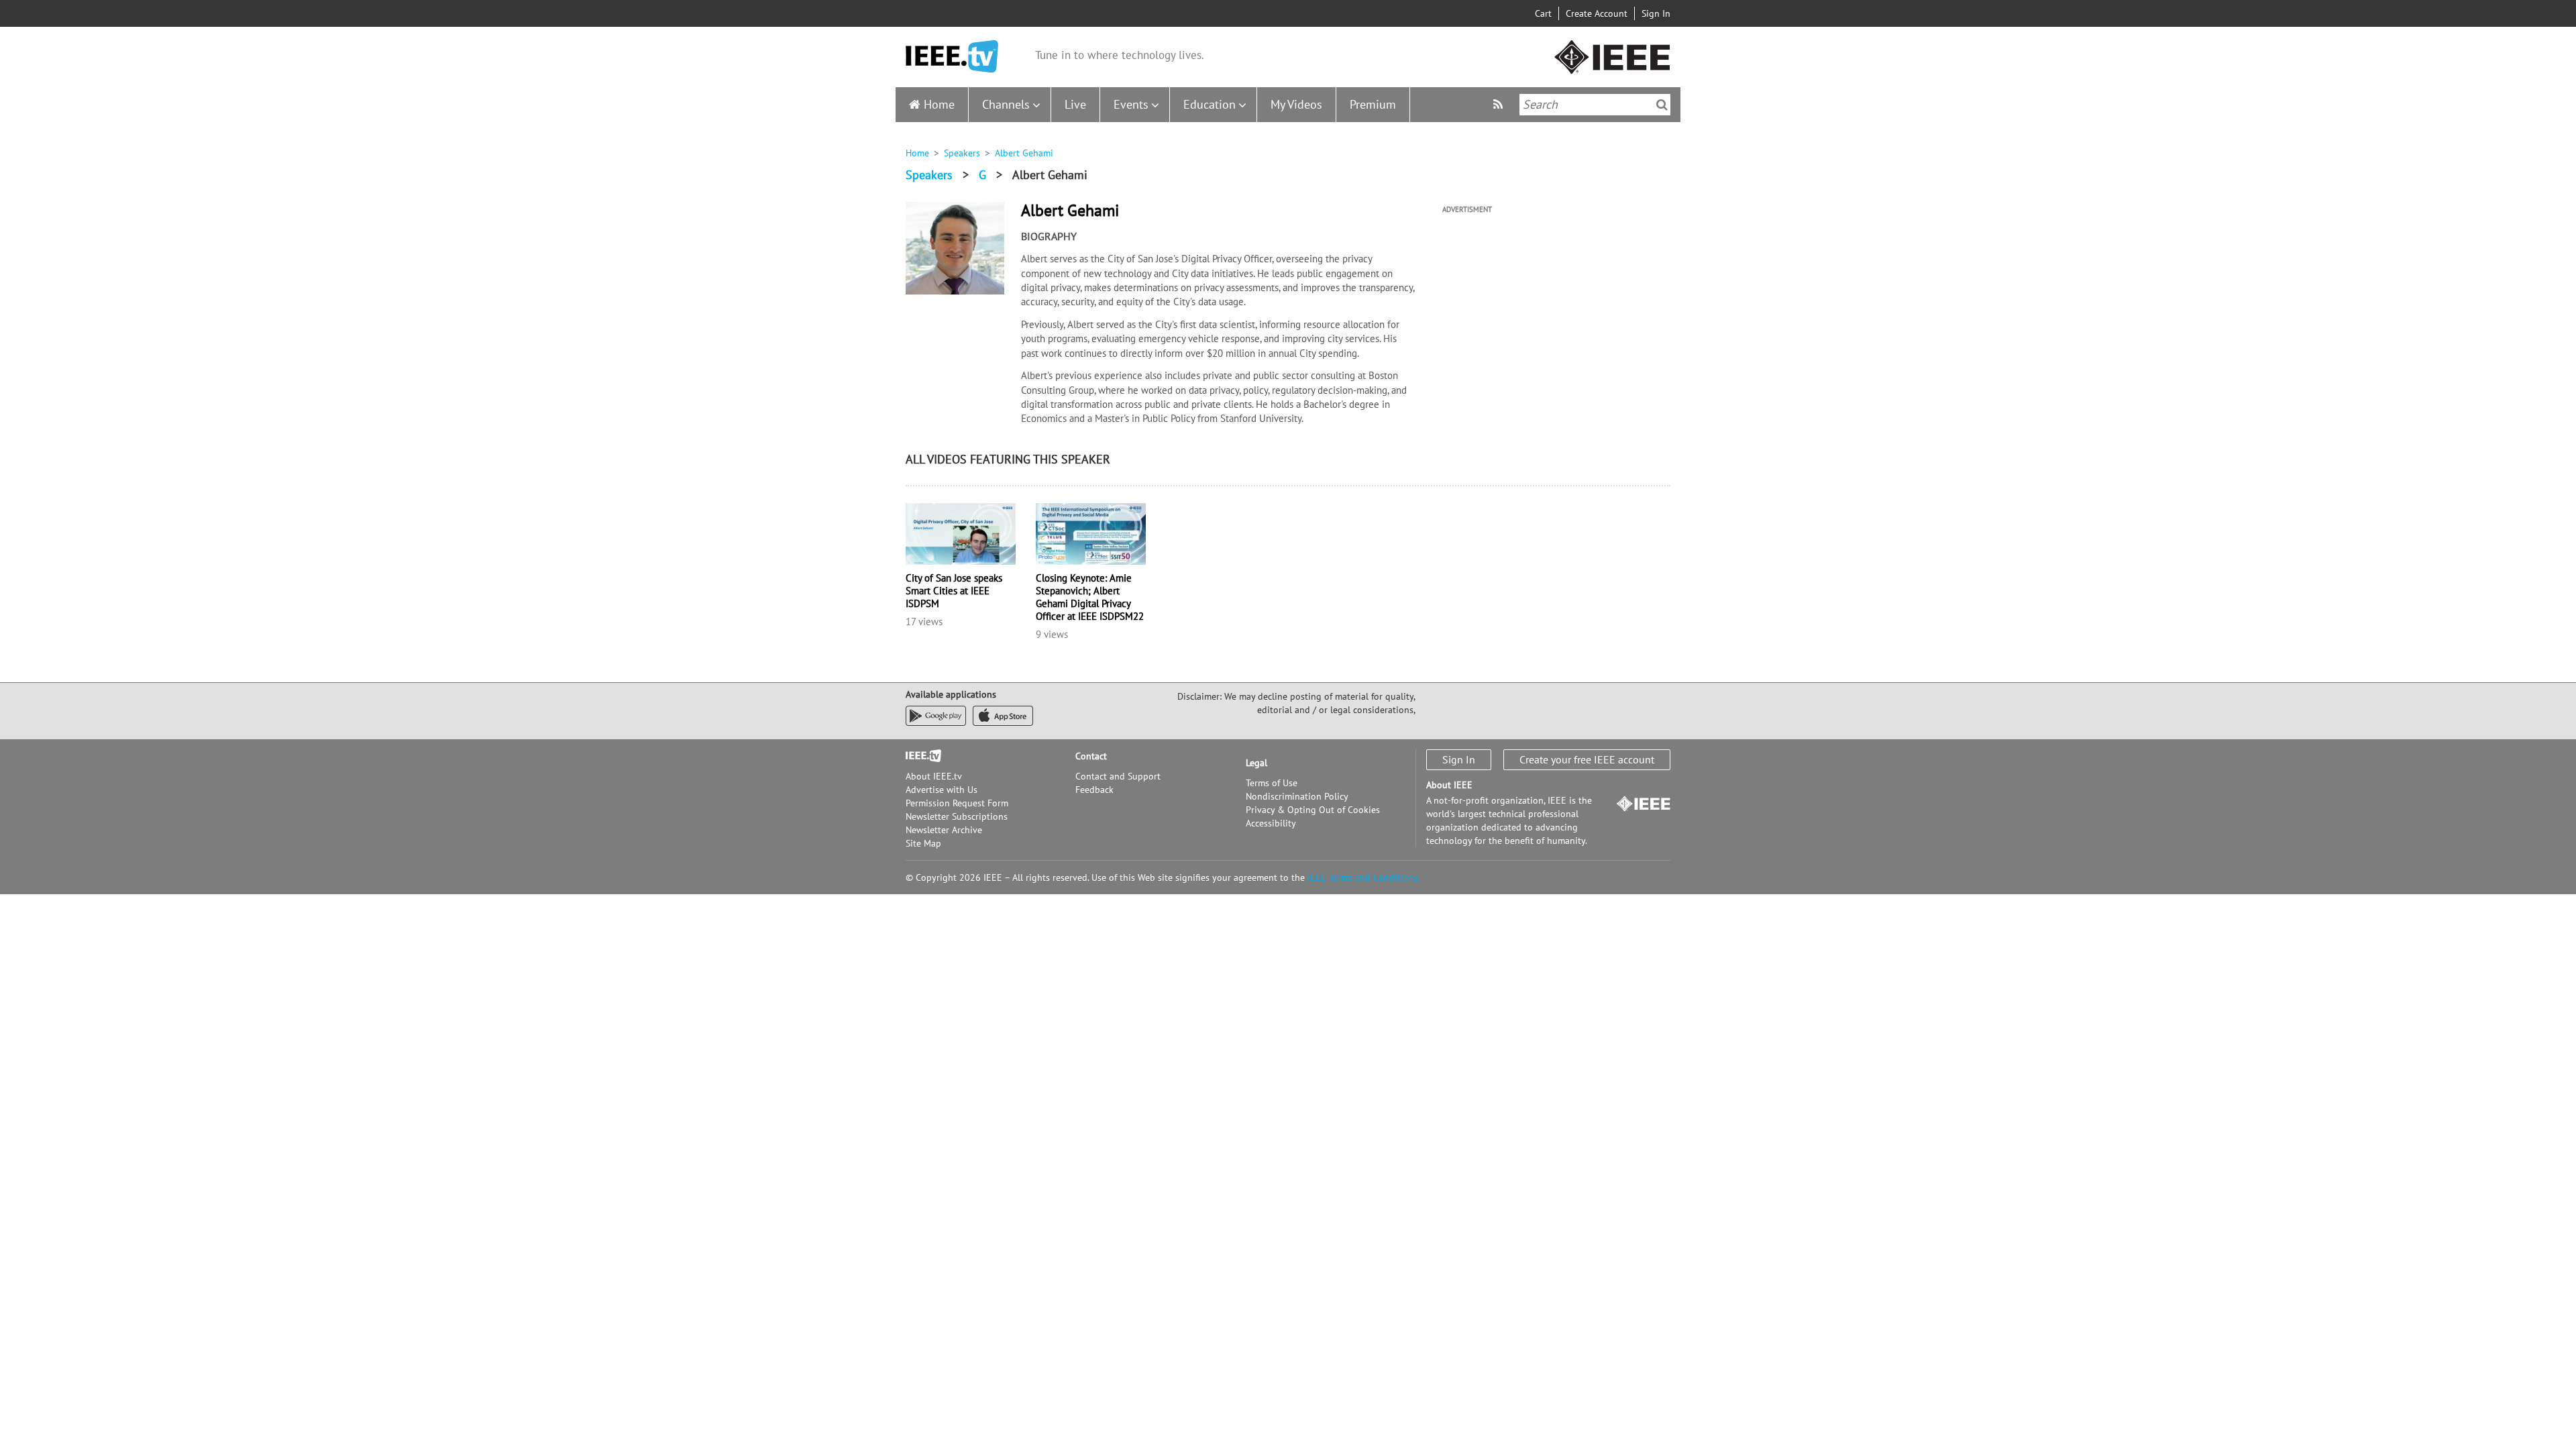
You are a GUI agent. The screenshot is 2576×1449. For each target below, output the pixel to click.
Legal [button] (1256, 763)
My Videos (1296, 104)
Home (939, 104)
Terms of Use (1272, 783)
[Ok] (1662, 105)
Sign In (1656, 13)
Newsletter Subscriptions (957, 816)
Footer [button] (919, 756)
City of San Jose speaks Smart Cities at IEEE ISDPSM (954, 591)
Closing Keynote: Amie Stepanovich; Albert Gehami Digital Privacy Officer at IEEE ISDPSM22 (1090, 597)
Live (1075, 104)
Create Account (1597, 13)
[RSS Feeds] (1500, 104)
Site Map (923, 843)
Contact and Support (1118, 776)
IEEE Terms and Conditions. (1364, 877)
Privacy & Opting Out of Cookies (1313, 810)
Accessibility (1271, 823)
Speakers (962, 153)
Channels (1006, 104)
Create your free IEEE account (1587, 759)
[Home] (952, 57)
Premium (1373, 104)
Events (1131, 104)
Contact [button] (1091, 756)
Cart (1543, 13)
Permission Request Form (957, 803)
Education (1210, 104)
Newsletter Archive (944, 830)
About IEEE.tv (934, 776)
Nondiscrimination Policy (1297, 796)
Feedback (1094, 790)
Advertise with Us (942, 790)
